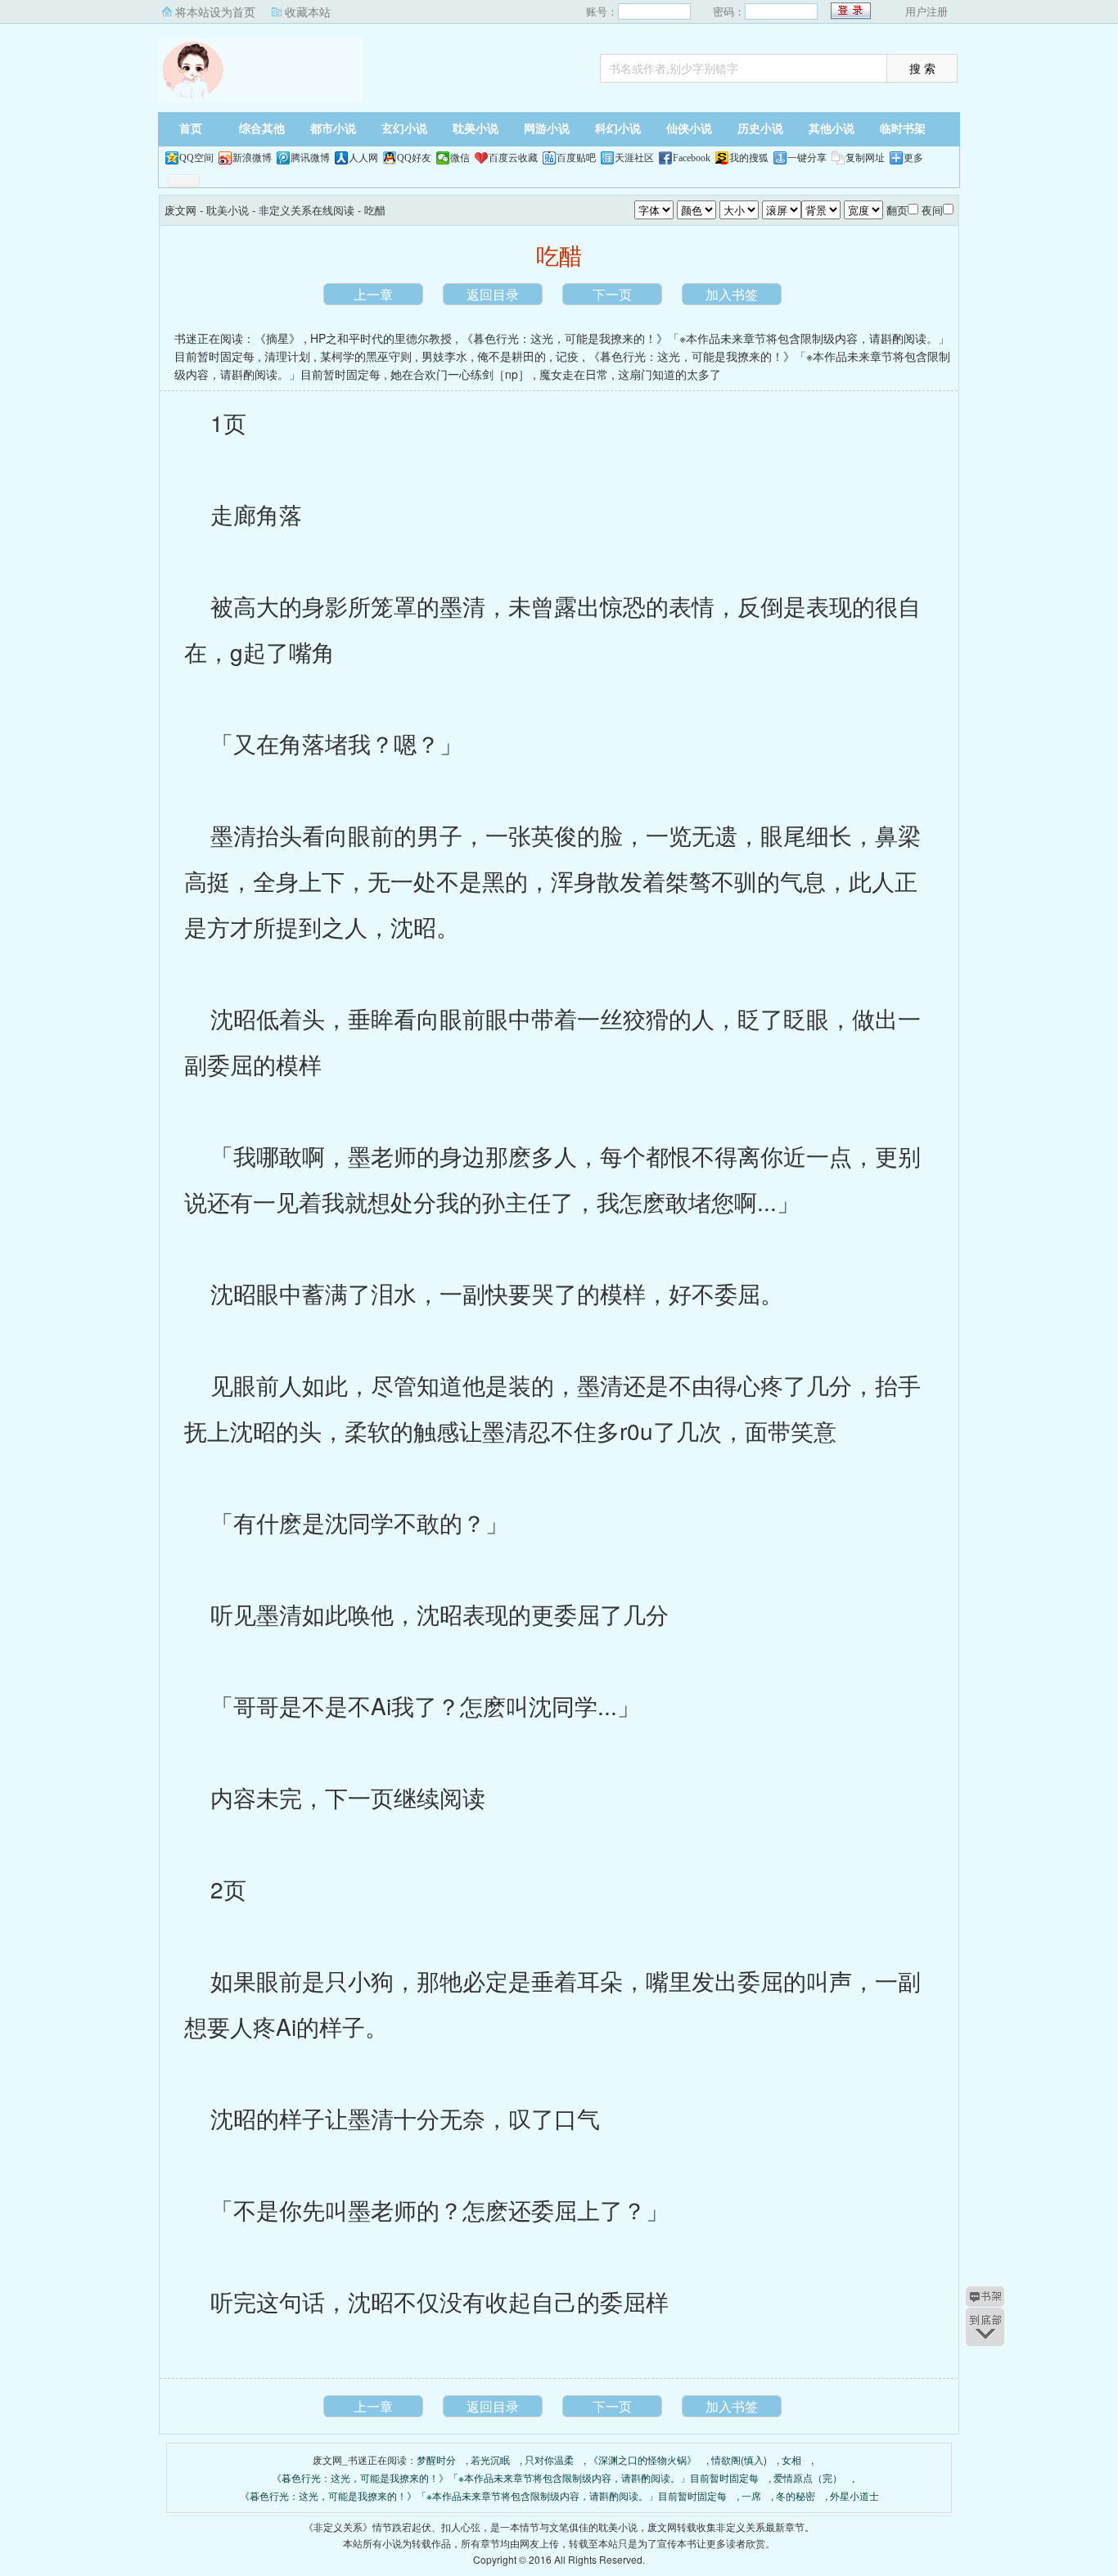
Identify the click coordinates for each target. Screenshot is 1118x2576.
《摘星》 (277, 338)
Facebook (692, 158)
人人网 (363, 158)
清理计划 (287, 356)
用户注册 (926, 11)
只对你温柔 (549, 2459)
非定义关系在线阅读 (307, 210)
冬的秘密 (796, 2495)
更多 (913, 158)
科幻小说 (618, 129)
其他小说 (832, 129)
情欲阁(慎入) (739, 2459)
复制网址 (865, 158)
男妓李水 (444, 356)
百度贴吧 (576, 158)
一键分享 (807, 158)
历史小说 (760, 129)
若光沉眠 (490, 2459)
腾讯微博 (310, 158)
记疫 (567, 356)
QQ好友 (414, 158)
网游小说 (547, 129)
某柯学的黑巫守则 (366, 356)
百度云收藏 (513, 158)
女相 (791, 2459)
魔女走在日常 (574, 374)
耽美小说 (476, 129)
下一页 (612, 294)
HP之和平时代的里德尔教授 (381, 338)
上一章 (373, 294)
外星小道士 (854, 2495)
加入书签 (732, 294)
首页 (191, 129)
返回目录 (493, 294)
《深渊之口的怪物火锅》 (642, 2459)
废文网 (260, 70)
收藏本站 (308, 11)
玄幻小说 (404, 129)
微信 (460, 158)
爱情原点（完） (808, 2477)
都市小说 (333, 129)
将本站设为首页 (215, 11)
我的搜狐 (749, 158)
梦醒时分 (436, 2459)
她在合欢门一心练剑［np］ (460, 374)
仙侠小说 (689, 129)
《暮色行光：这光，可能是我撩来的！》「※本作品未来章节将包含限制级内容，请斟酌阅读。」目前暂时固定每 (515, 2477)
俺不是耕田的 (512, 356)
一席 (751, 2495)
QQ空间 (196, 158)
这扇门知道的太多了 (669, 374)
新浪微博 (252, 158)
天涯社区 (634, 158)
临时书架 (903, 129)
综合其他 (262, 129)
